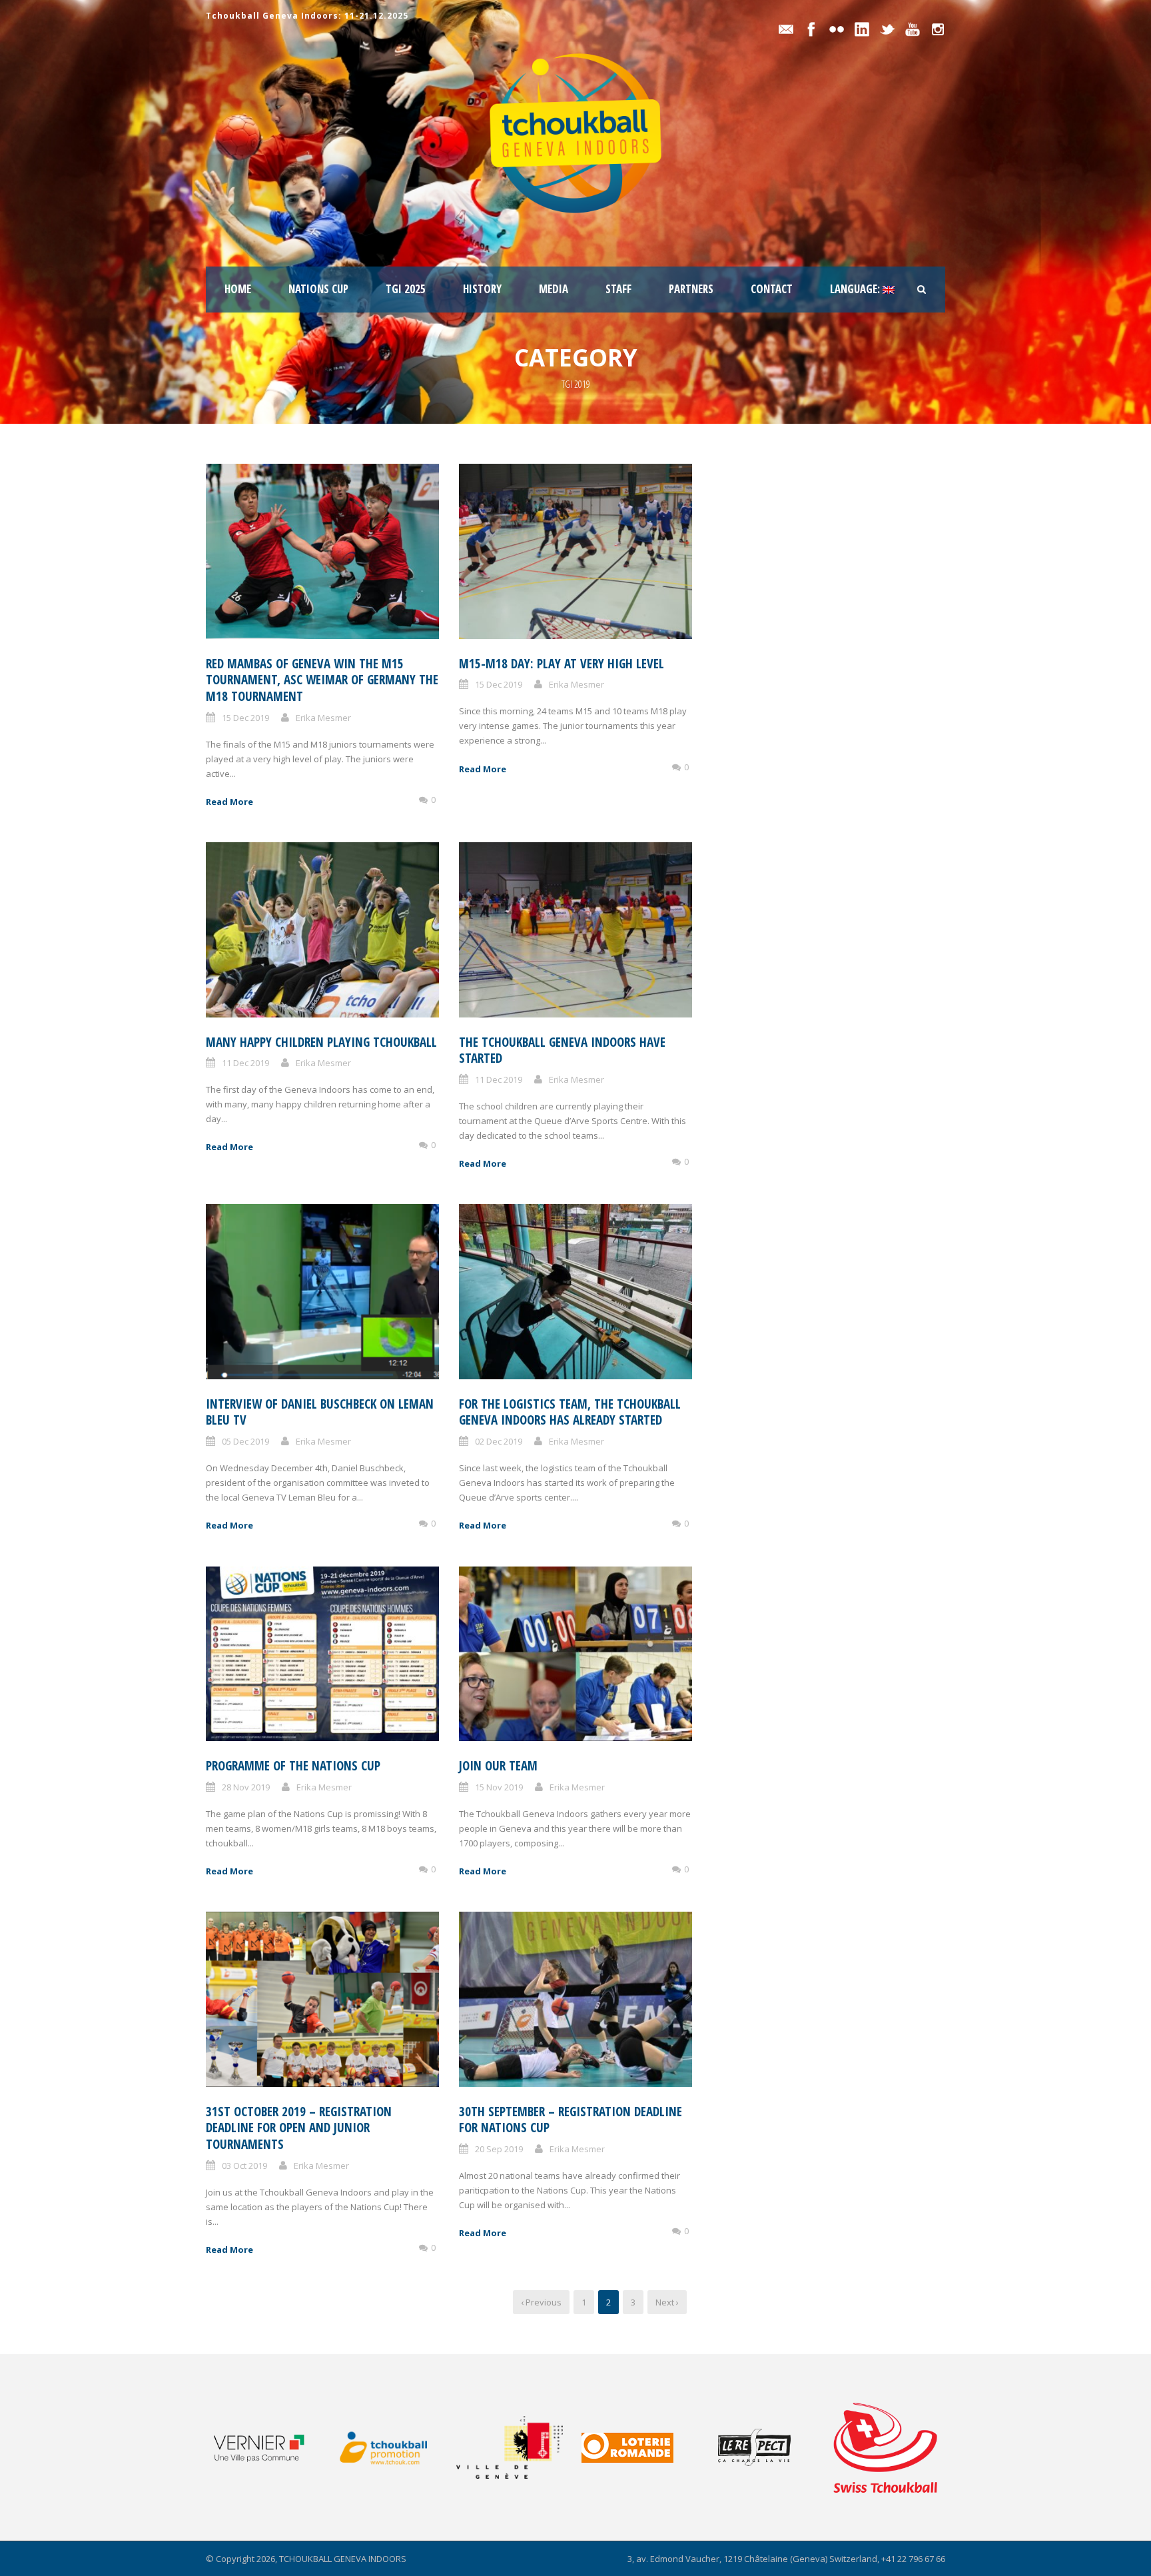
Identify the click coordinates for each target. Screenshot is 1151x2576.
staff (618, 289)
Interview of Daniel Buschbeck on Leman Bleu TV (320, 1412)
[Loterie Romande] (643, 2448)
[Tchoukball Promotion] (393, 2448)
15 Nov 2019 (499, 1787)
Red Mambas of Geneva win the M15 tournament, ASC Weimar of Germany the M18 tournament (322, 680)
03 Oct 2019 (244, 2166)
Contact (772, 289)
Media (554, 289)
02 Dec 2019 (499, 1441)
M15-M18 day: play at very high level (562, 664)
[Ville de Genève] (518, 2447)
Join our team (498, 1766)
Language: (856, 289)
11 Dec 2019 (245, 1063)
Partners (691, 289)
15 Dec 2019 (245, 718)
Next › (667, 2302)
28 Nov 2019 (246, 1787)
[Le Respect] (768, 2447)
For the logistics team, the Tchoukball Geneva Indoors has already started (570, 1412)
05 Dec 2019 (245, 1441)
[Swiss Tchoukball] (885, 2447)
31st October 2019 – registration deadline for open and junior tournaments (299, 2128)
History (482, 289)
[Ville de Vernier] (267, 2447)
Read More (229, 802)
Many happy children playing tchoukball (321, 1042)
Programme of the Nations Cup (293, 1766)
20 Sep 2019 (499, 2149)
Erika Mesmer (323, 718)
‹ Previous (541, 2302)
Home (238, 289)
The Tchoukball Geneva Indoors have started (562, 1050)
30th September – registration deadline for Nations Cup (571, 2120)
